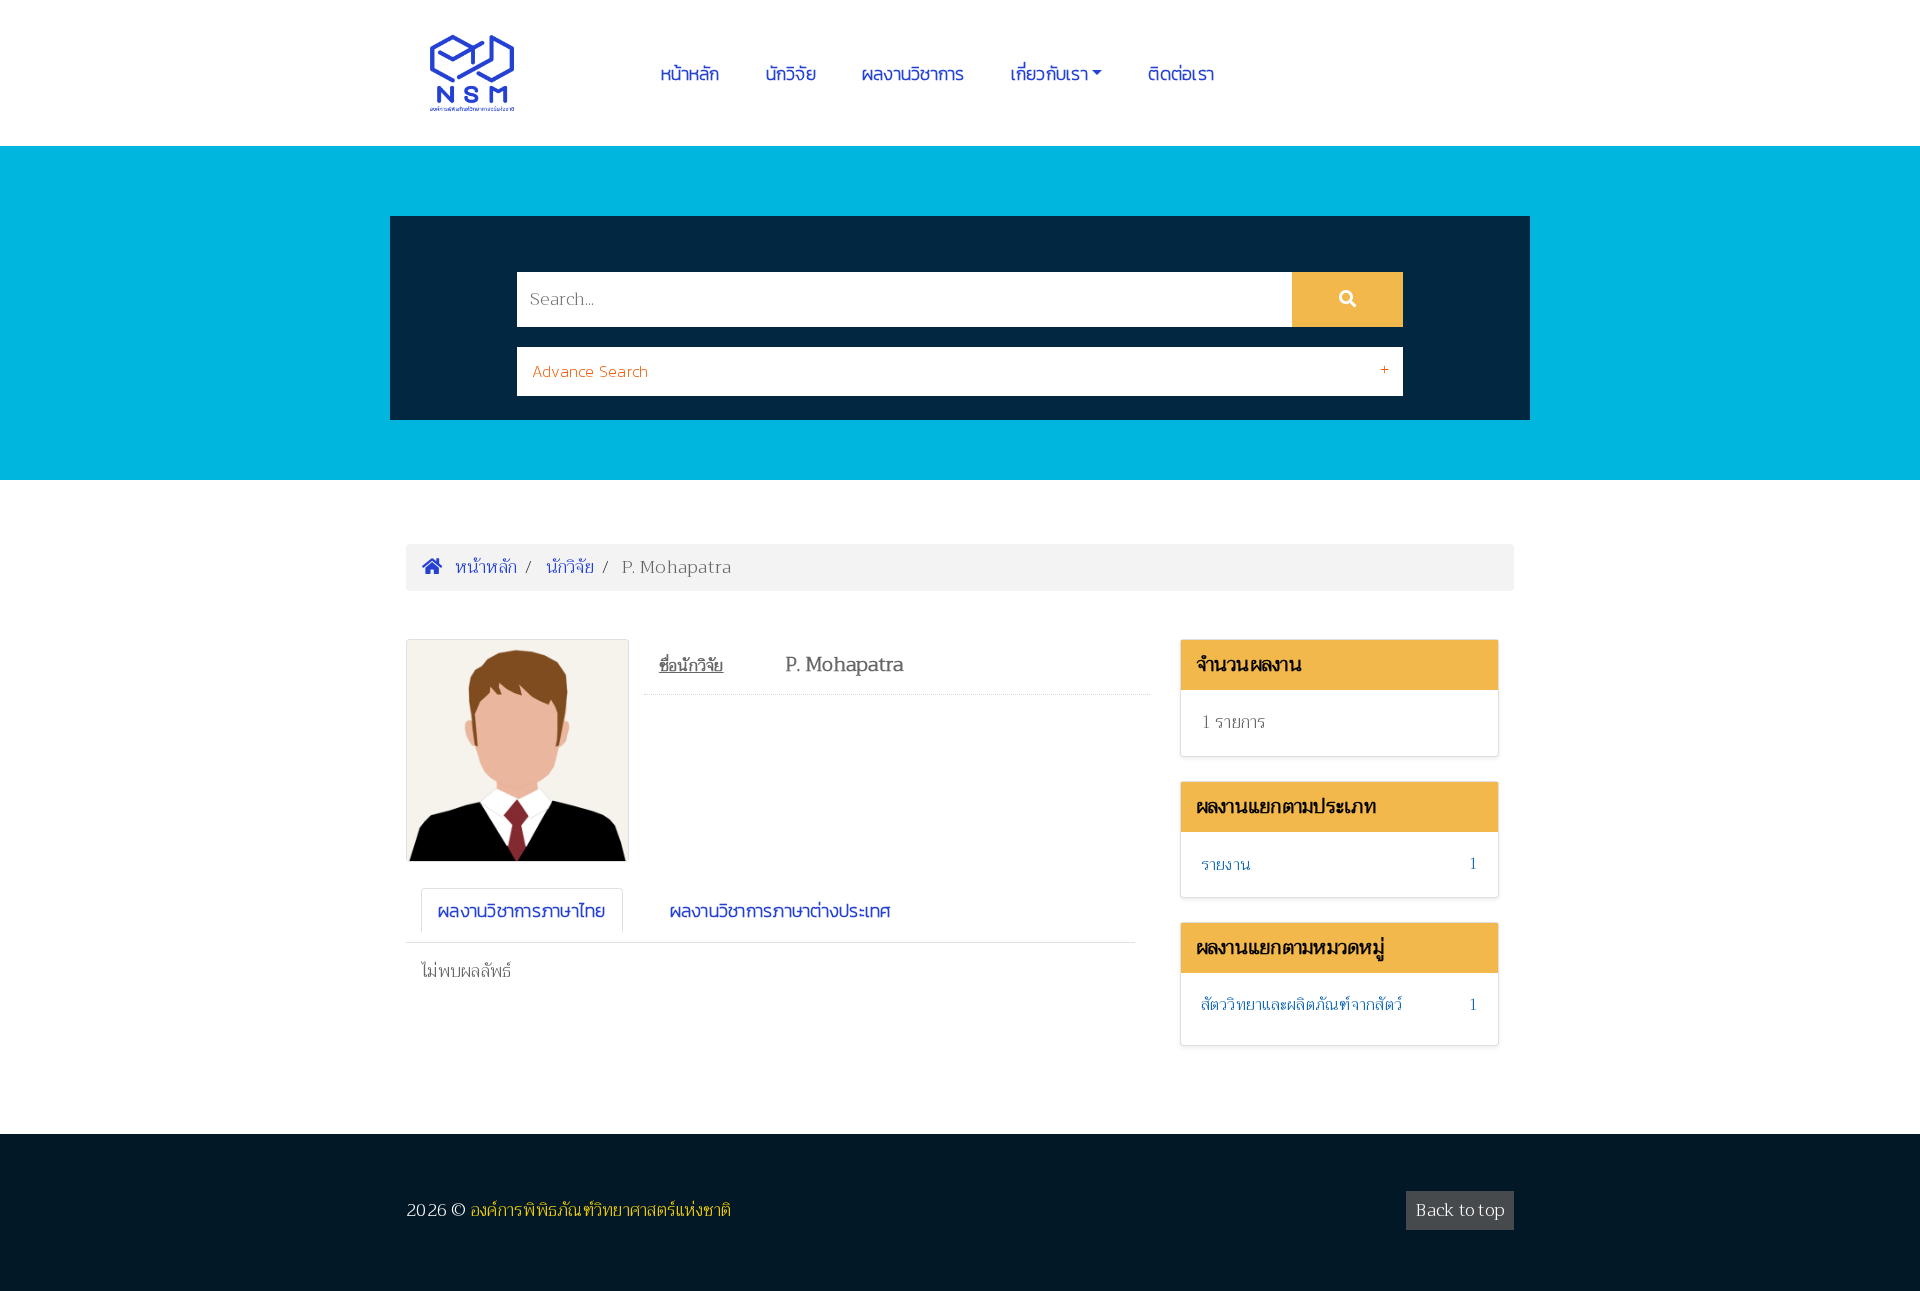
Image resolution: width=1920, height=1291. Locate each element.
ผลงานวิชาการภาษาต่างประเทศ (781, 910)
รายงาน (1226, 865)
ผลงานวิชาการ (913, 73)
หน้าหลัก (690, 73)
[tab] (960, 371)
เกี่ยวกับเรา (1049, 73)
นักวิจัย (791, 73)
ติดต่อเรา (1181, 73)
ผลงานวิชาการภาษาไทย (522, 910)
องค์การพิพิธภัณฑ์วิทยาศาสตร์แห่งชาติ (601, 1210)
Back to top (1460, 1210)
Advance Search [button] (590, 371)
